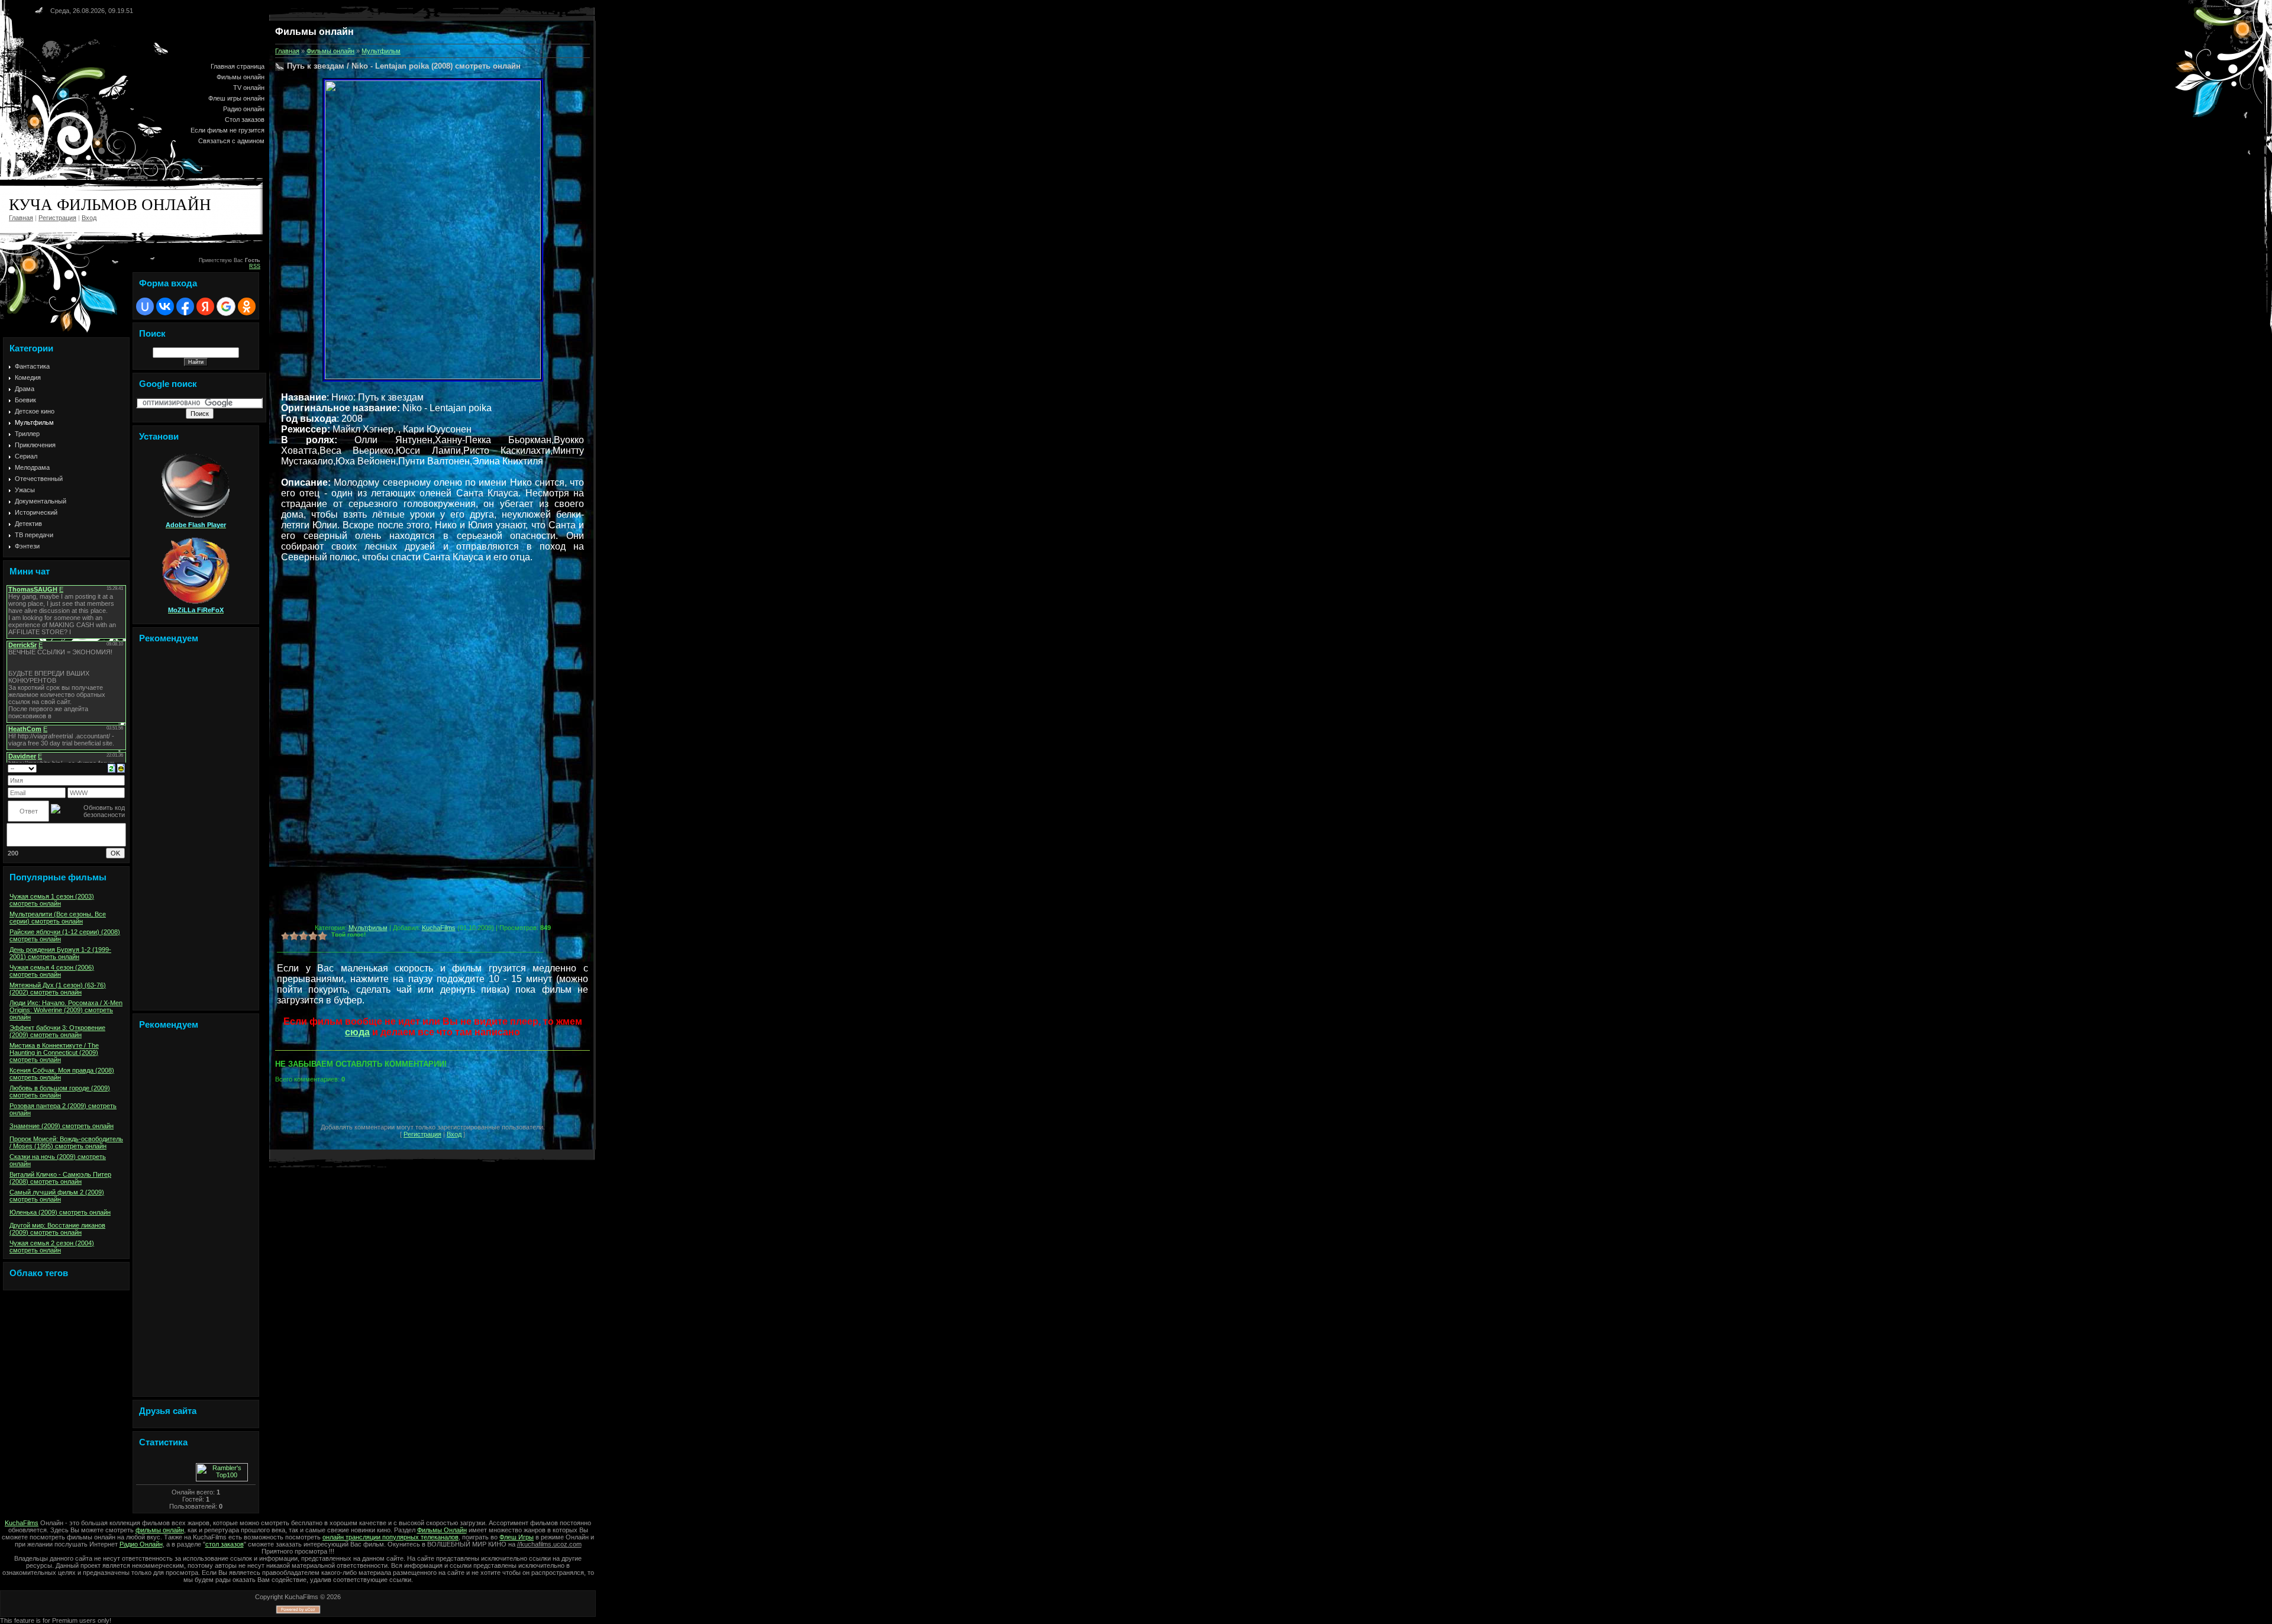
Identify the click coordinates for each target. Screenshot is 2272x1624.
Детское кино (35, 411)
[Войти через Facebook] (185, 306)
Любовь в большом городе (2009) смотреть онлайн (60, 1092)
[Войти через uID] (145, 306)
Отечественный (39, 479)
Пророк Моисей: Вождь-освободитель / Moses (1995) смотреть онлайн (66, 1142)
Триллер (27, 434)
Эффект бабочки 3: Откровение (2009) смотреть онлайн (57, 1031)
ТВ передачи (34, 535)
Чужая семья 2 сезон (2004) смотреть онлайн (52, 1247)
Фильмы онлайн (330, 51)
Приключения (35, 445)
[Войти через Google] (226, 306)
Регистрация (57, 218)
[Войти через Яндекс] (205, 306)
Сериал (26, 456)
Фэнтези (27, 546)
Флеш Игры (517, 1537)
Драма (25, 389)
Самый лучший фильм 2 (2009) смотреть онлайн (57, 1196)
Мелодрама (32, 467)
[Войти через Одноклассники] (247, 306)
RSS (255, 266)
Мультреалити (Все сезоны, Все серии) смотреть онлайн (58, 918)
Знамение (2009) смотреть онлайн (62, 1126)
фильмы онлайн (160, 1530)
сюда (357, 1032)
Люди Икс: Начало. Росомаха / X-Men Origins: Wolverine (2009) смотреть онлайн (66, 1010)
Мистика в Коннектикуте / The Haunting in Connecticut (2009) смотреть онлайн (54, 1052)
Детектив (28, 524)
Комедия (28, 377)
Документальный (41, 501)
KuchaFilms (439, 928)
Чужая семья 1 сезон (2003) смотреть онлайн (52, 900)
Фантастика (32, 366)
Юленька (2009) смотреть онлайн (60, 1212)
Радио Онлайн (141, 1544)
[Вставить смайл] (121, 767)
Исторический (36, 512)
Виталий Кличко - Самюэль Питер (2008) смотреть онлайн (60, 1178)
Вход (89, 218)
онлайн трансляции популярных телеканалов (390, 1537)
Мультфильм (34, 422)
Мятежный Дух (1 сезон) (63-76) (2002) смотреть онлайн (58, 989)
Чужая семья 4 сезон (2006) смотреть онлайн (52, 971)
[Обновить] (112, 767)
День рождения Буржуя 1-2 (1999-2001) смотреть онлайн (60, 953)
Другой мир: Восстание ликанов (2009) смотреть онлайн (57, 1229)
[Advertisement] (196, 829)
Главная (21, 218)
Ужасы (25, 490)
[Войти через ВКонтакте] (165, 306)
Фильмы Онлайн (442, 1530)
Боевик (25, 400)
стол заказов (225, 1544)
